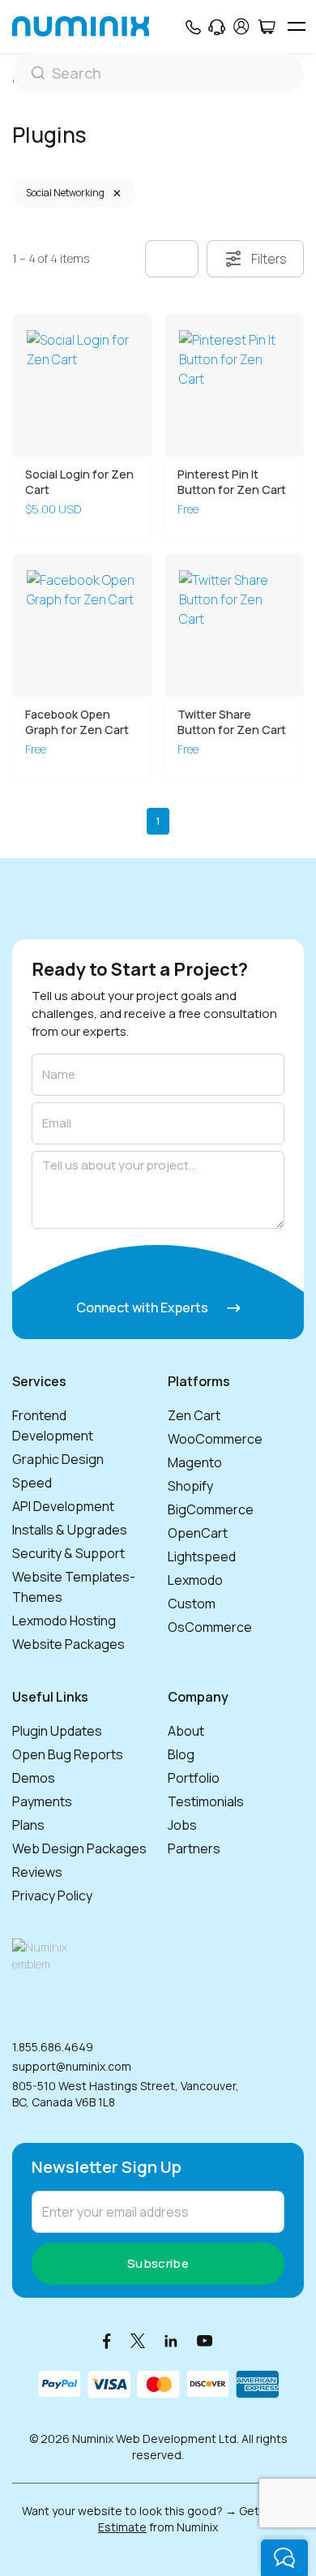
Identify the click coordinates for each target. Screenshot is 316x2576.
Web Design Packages (79, 1848)
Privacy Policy (52, 1896)
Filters (269, 259)
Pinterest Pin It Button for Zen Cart (232, 482)
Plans (28, 1825)
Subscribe (158, 2263)
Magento (195, 1462)
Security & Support (68, 1553)
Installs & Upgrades (70, 1530)
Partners (194, 1848)
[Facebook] (107, 2340)
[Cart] (266, 27)
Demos (34, 1778)
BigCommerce (211, 1509)
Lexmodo (195, 1580)
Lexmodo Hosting (64, 1621)
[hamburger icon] (296, 26)
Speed (32, 1483)
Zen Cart (194, 1415)
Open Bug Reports (68, 1754)
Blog (181, 1754)
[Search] (158, 73)
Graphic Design (58, 1459)
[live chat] (284, 2558)
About (186, 1731)
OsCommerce (210, 1627)
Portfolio (194, 1778)
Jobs (182, 1825)
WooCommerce (215, 1439)
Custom (192, 1604)
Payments (42, 1801)
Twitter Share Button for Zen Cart (232, 722)
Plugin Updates (57, 1731)
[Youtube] (205, 2340)
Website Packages (68, 1644)
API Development (63, 1506)
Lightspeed (202, 1556)
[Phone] (192, 27)
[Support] (217, 27)
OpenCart (198, 1533)
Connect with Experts (143, 1307)
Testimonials (206, 1801)
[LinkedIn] (171, 2340)
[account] (241, 26)
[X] (138, 2340)
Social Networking (65, 193)
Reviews (37, 1872)
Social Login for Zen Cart (79, 482)
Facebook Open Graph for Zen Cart (77, 722)
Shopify (190, 1486)
